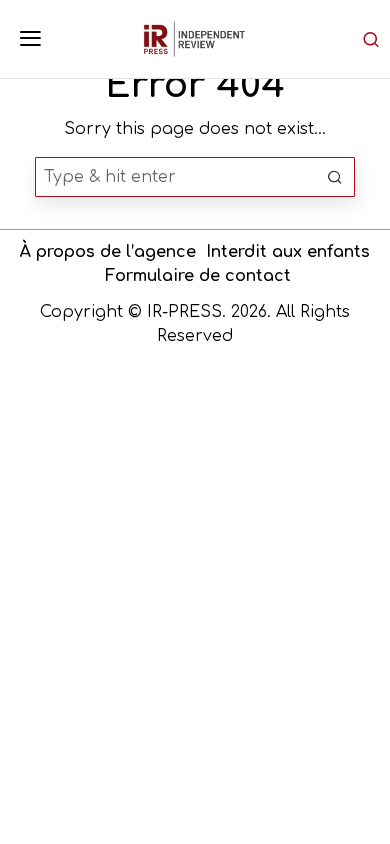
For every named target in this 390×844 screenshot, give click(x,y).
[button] (335, 177)
